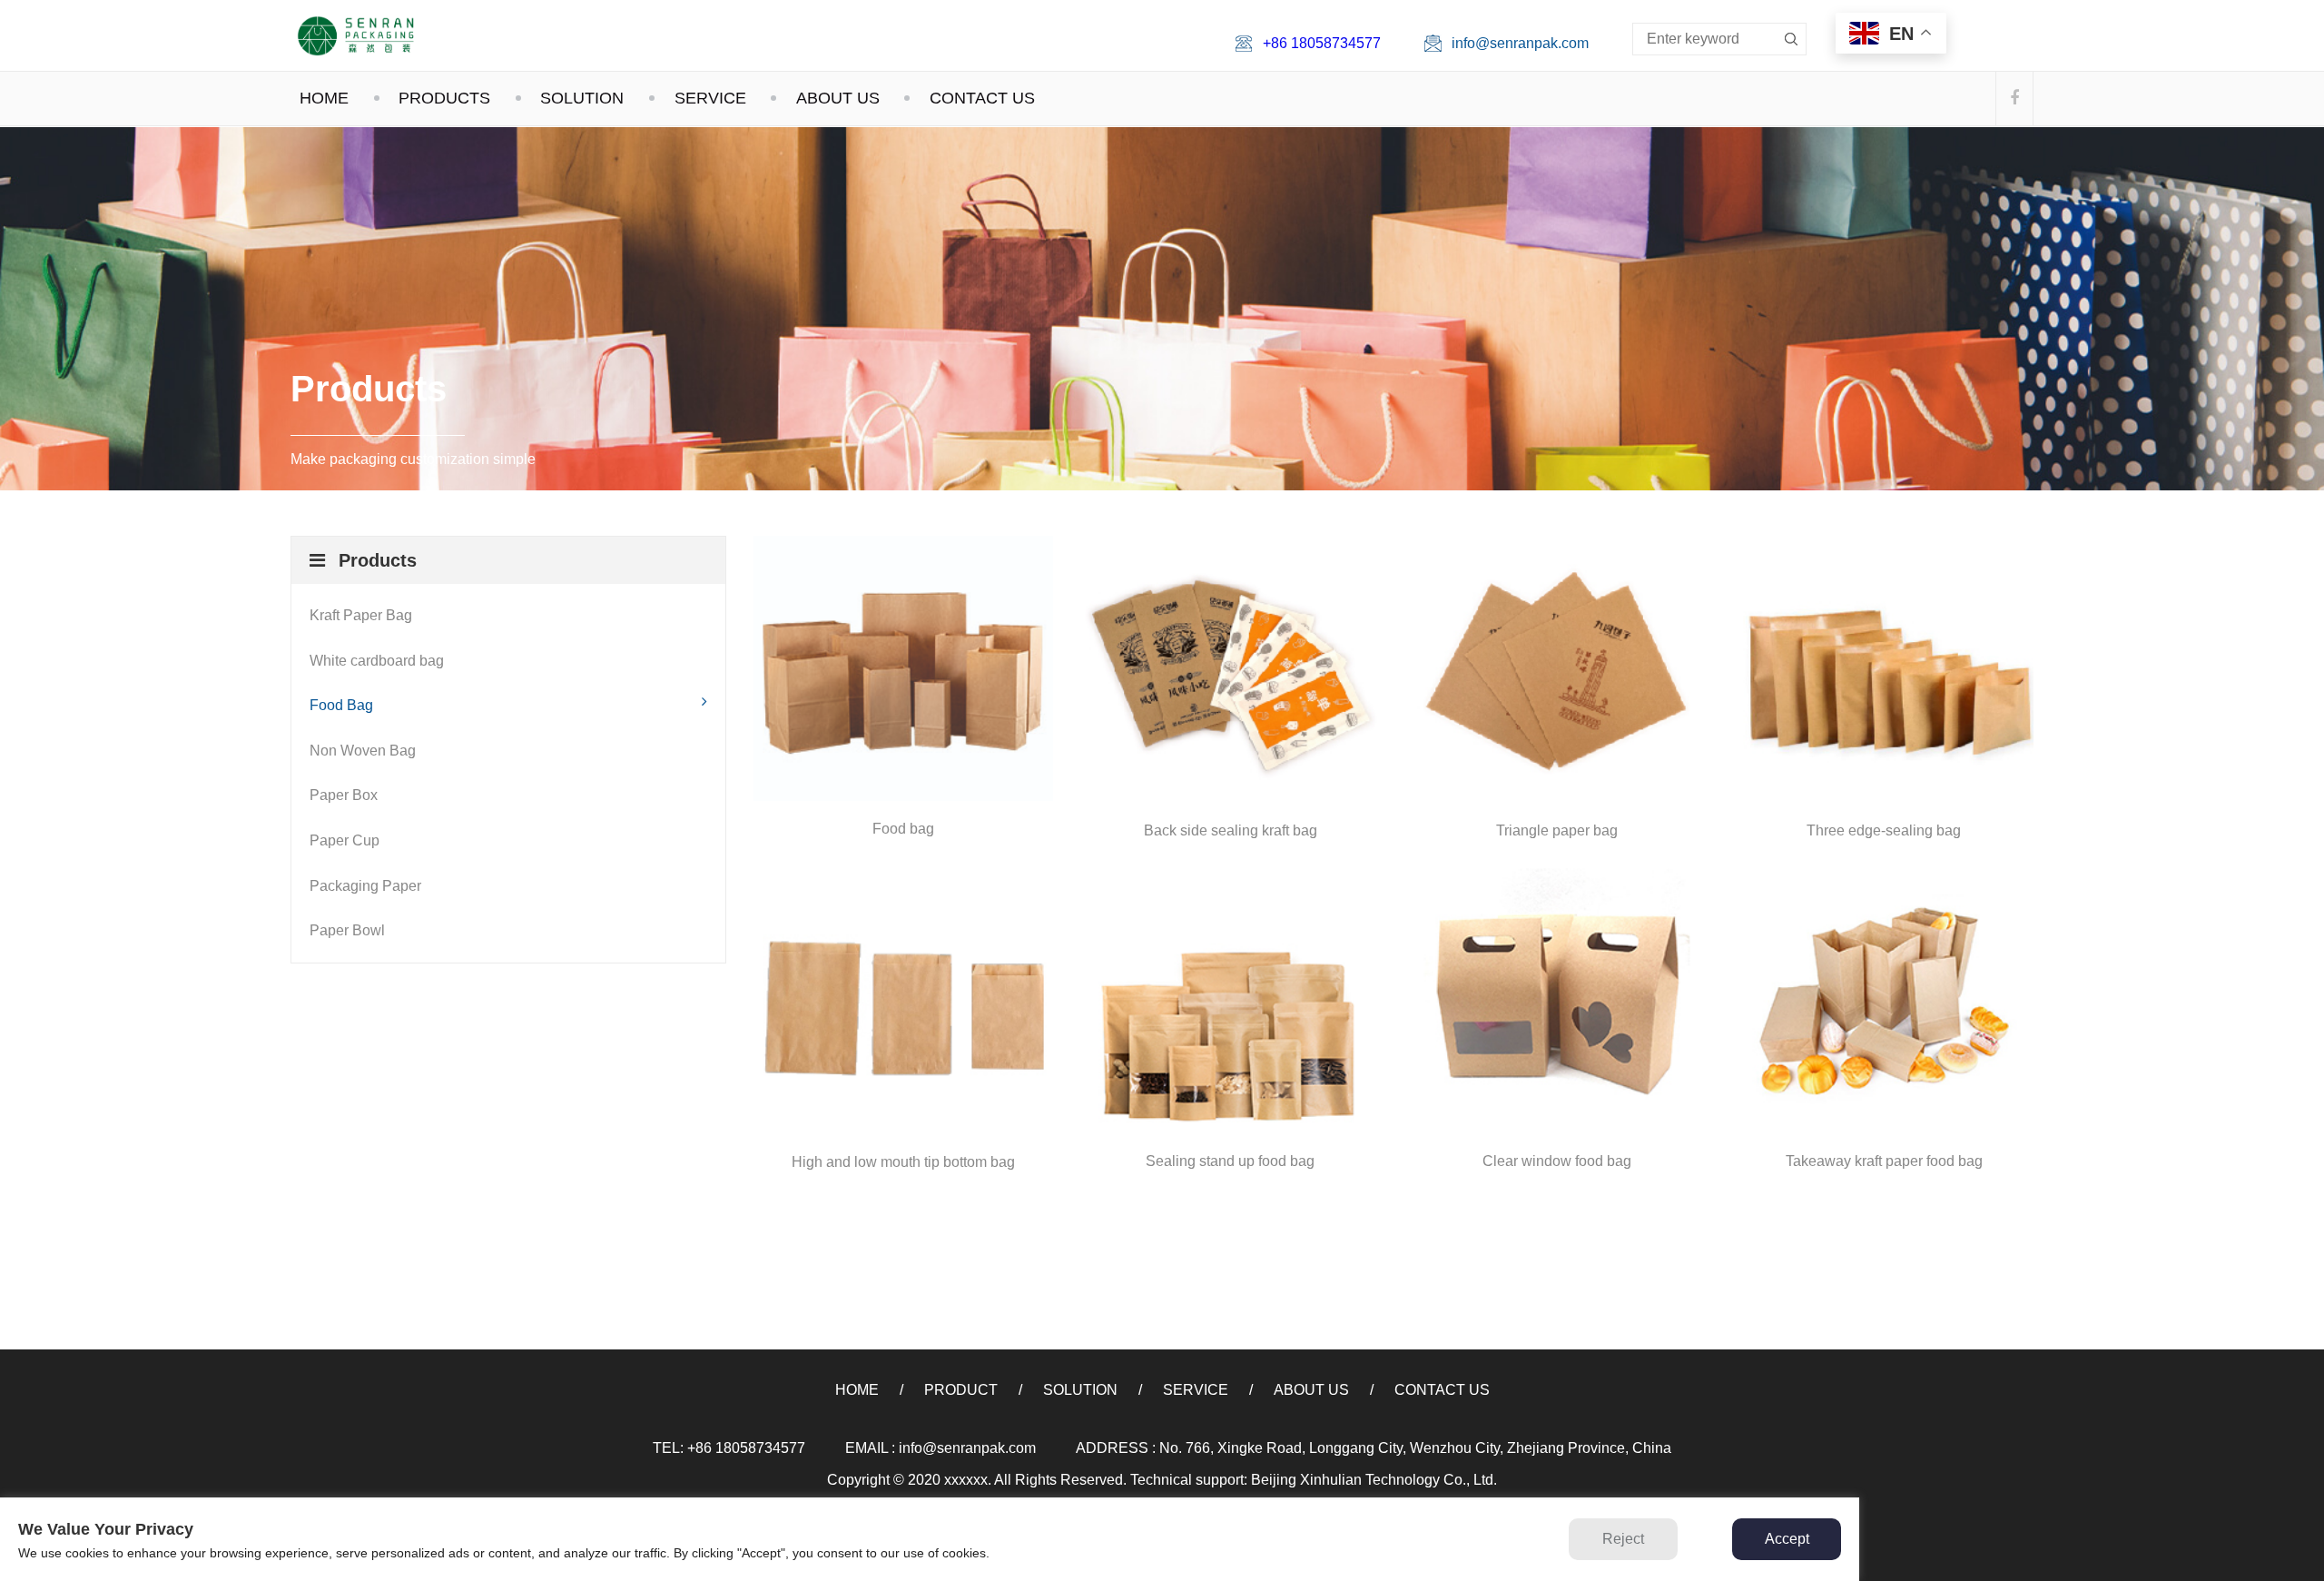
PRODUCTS (444, 98)
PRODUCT (961, 1390)
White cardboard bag (377, 661)
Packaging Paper (365, 886)
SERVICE (710, 98)
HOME (324, 98)
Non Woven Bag (363, 751)
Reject (1623, 1539)
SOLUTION (582, 98)
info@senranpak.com (1520, 43)
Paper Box (344, 795)
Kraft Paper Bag (361, 615)
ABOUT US (838, 98)
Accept (1787, 1539)
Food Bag (341, 705)
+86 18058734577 (1322, 43)
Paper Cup (345, 840)
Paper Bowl (347, 930)
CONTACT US (982, 98)
